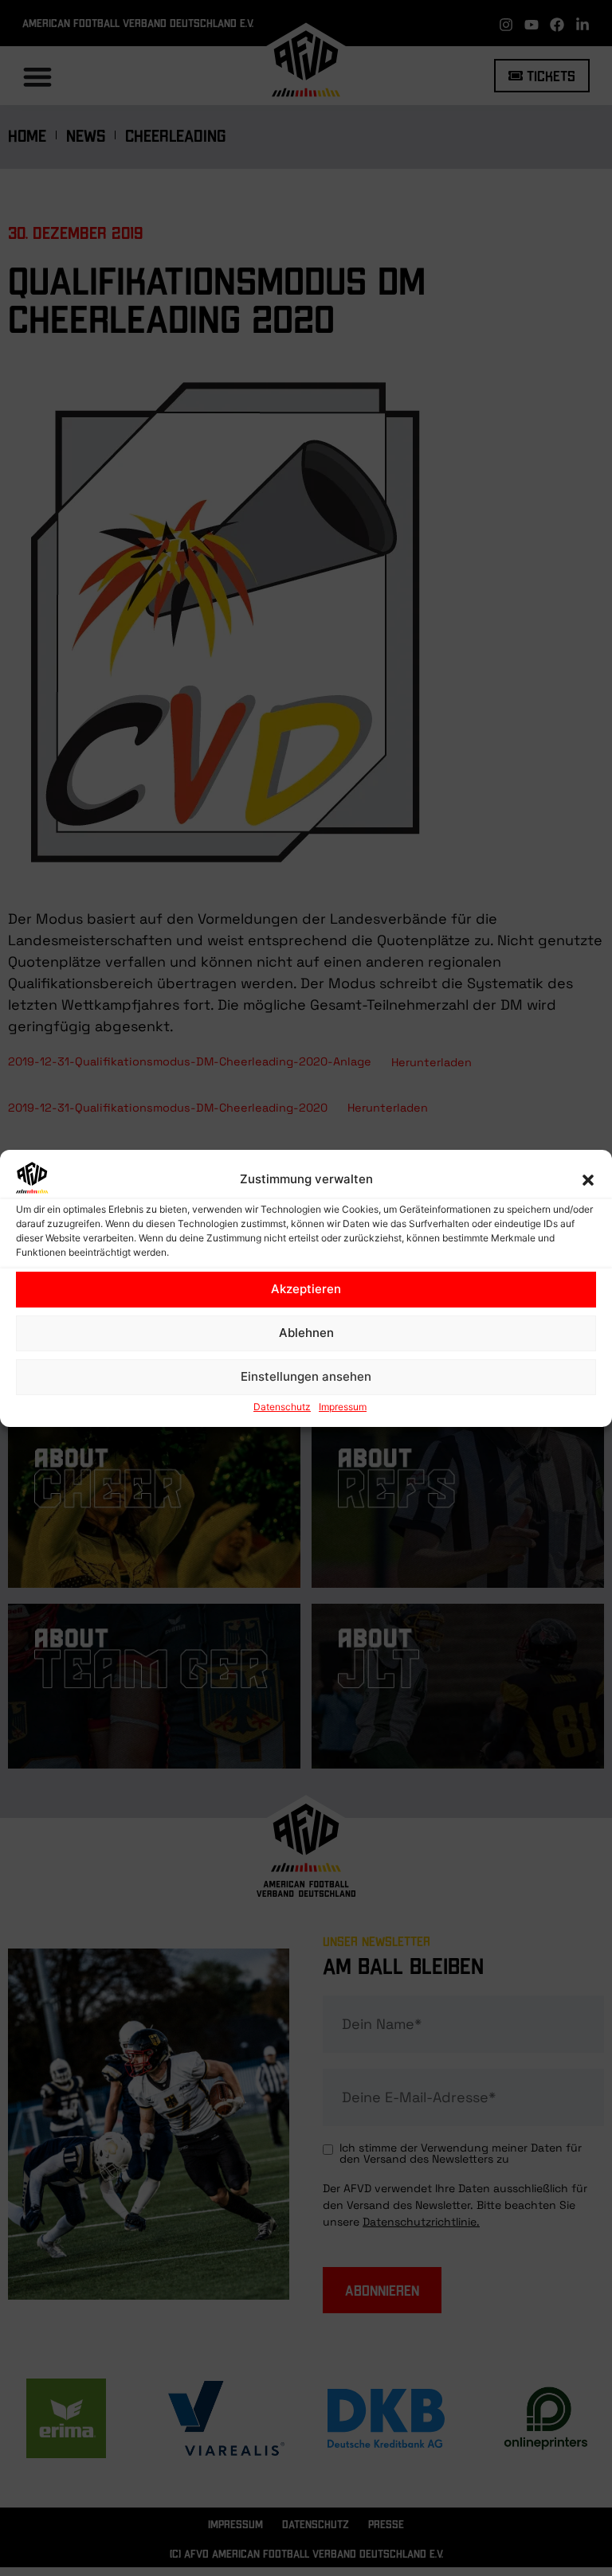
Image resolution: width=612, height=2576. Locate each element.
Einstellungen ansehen (306, 1376)
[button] (588, 1180)
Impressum (343, 1407)
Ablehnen (306, 1333)
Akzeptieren (306, 1289)
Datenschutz (282, 1407)
